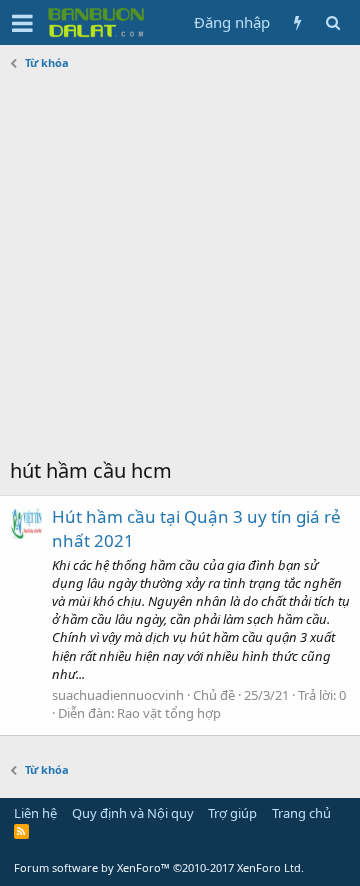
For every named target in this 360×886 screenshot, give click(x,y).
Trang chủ (301, 813)
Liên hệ (35, 813)
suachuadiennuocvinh (118, 695)
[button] (22, 23)
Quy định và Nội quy (133, 813)
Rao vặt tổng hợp (169, 713)
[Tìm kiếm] (332, 22)
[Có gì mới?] (297, 22)
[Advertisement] (180, 267)
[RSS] (21, 831)
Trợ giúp (232, 813)
